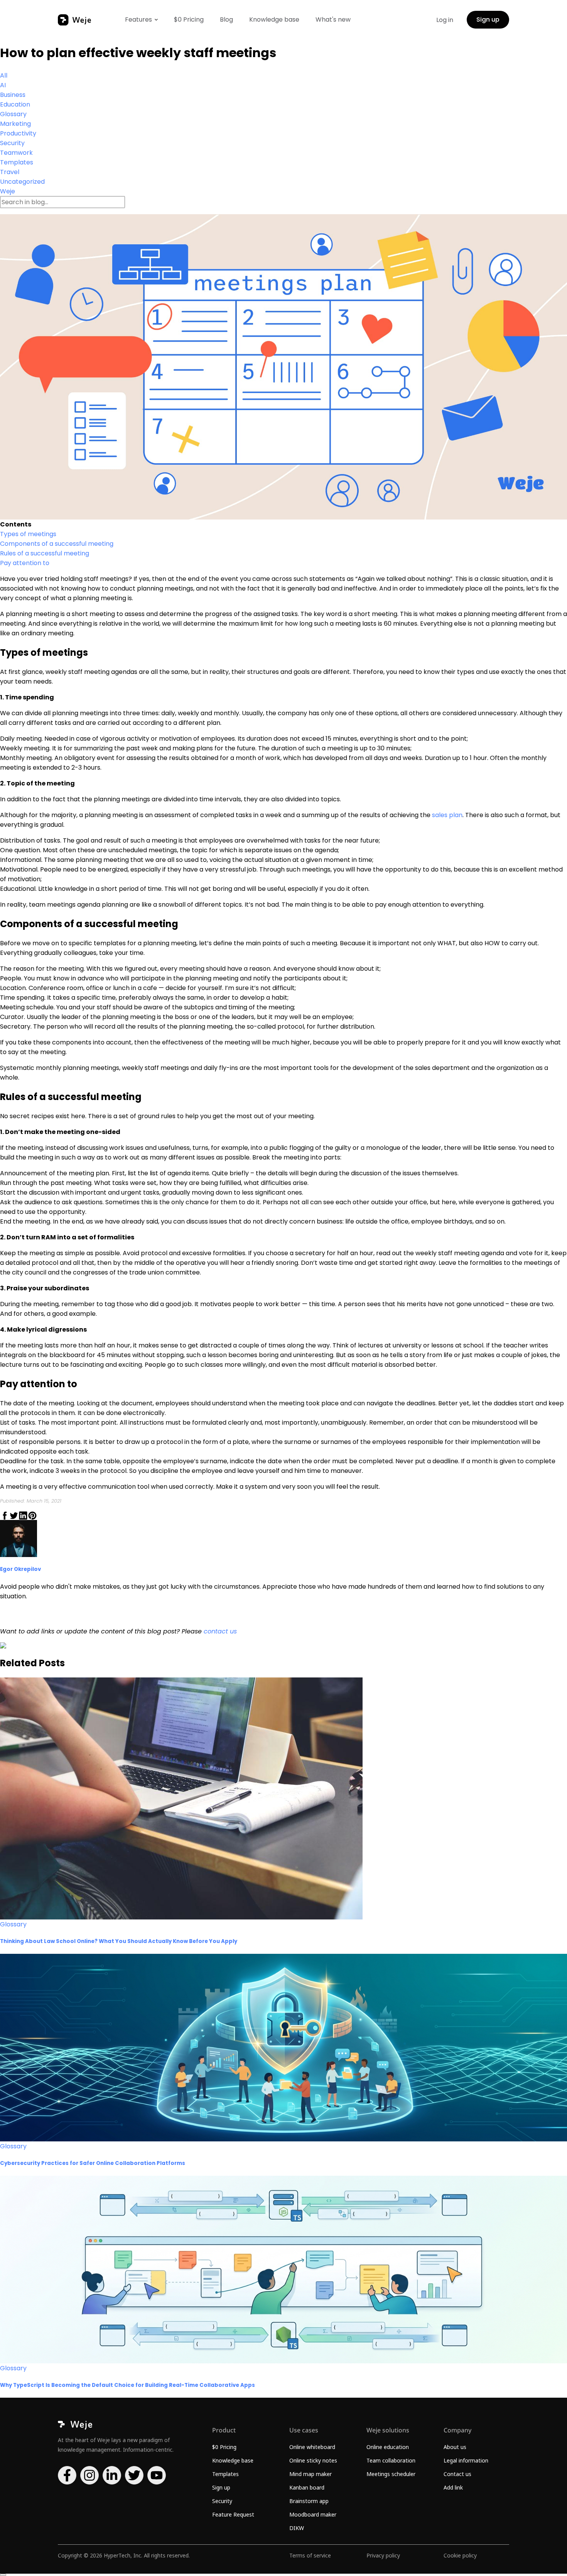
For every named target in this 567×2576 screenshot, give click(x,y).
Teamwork (16, 153)
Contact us (457, 2474)
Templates (17, 162)
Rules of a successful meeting (45, 553)
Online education (388, 2447)
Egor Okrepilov (20, 1569)
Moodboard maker (313, 2514)
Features (138, 19)
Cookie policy (460, 2555)
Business (13, 95)
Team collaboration (391, 2460)
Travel (10, 172)
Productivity (18, 133)
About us (455, 2447)
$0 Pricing (189, 19)
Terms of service (310, 2555)
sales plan (447, 815)
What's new (333, 19)
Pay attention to (25, 563)
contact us (220, 1631)
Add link (453, 2487)
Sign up (488, 19)
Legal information (466, 2460)
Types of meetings (28, 534)
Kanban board (307, 2487)
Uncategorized (22, 182)
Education (15, 104)
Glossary (13, 114)
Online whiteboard (312, 2447)
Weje (8, 191)
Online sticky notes (313, 2460)
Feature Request (233, 2514)
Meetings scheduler (391, 2474)
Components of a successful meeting (57, 544)
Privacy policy (383, 2555)
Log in (445, 20)
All (4, 75)
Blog (226, 19)
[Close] (3, 2575)
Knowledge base (274, 19)
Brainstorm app (309, 2501)
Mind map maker (310, 2474)
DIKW (297, 2528)
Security (12, 143)
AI (3, 85)
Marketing (15, 124)
